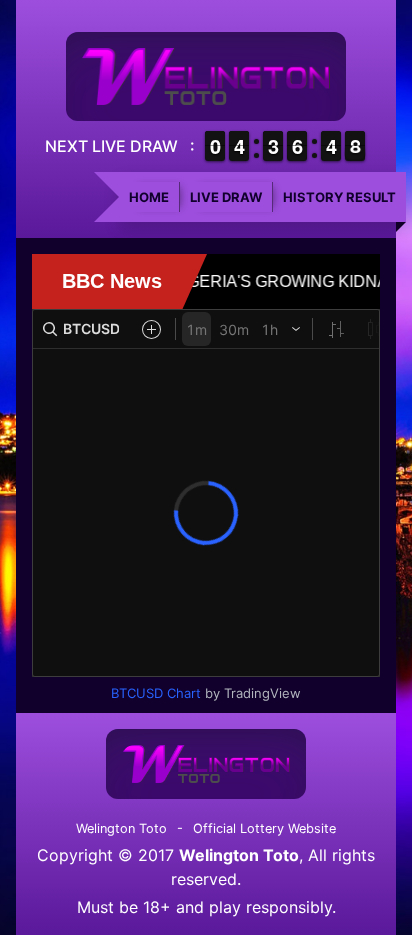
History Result (339, 197)
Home (149, 197)
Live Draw (226, 197)
